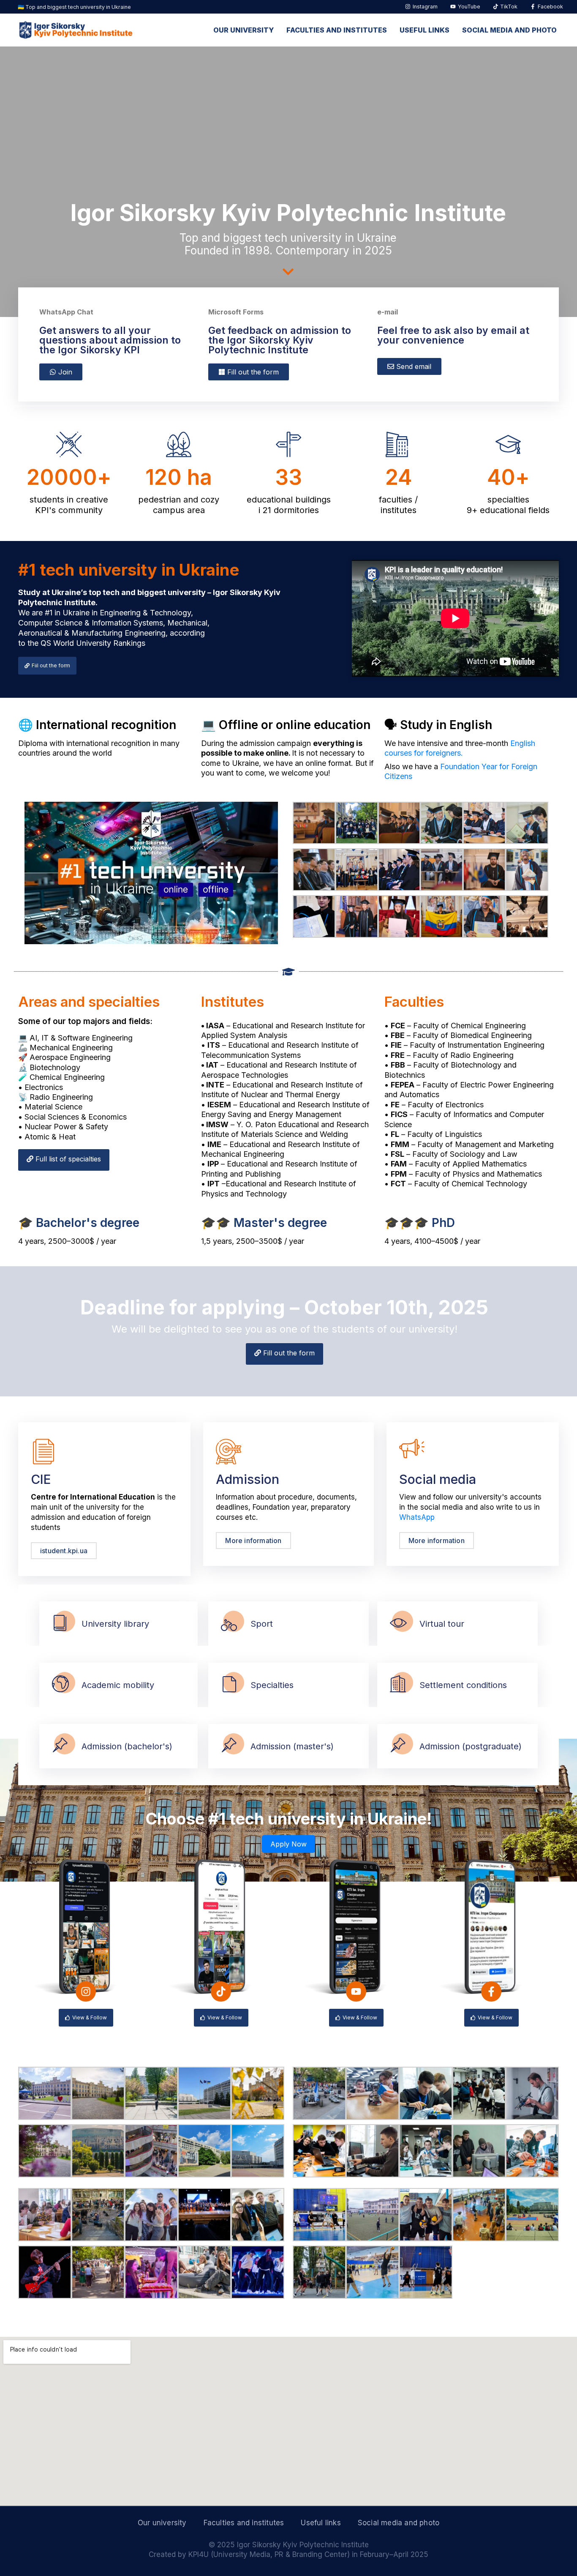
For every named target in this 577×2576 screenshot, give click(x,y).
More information (253, 1541)
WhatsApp (417, 1517)
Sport (262, 1624)
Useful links (425, 30)
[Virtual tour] (398, 1624)
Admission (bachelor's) (127, 1746)
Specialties (272, 1685)
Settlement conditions (463, 1685)
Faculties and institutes (337, 30)
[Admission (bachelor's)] (60, 1746)
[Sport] (229, 1624)
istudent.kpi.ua (64, 1551)
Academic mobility (118, 1685)
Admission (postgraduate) (471, 1746)
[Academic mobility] (60, 1685)
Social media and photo (509, 30)
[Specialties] (229, 1685)
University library (115, 1624)
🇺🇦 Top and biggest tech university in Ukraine (74, 7)
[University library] (60, 1624)
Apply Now (288, 1844)
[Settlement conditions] (398, 1685)
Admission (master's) (292, 1746)
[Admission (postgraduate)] (398, 1746)
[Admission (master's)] (229, 1746)
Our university (244, 30)
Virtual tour (442, 1624)
